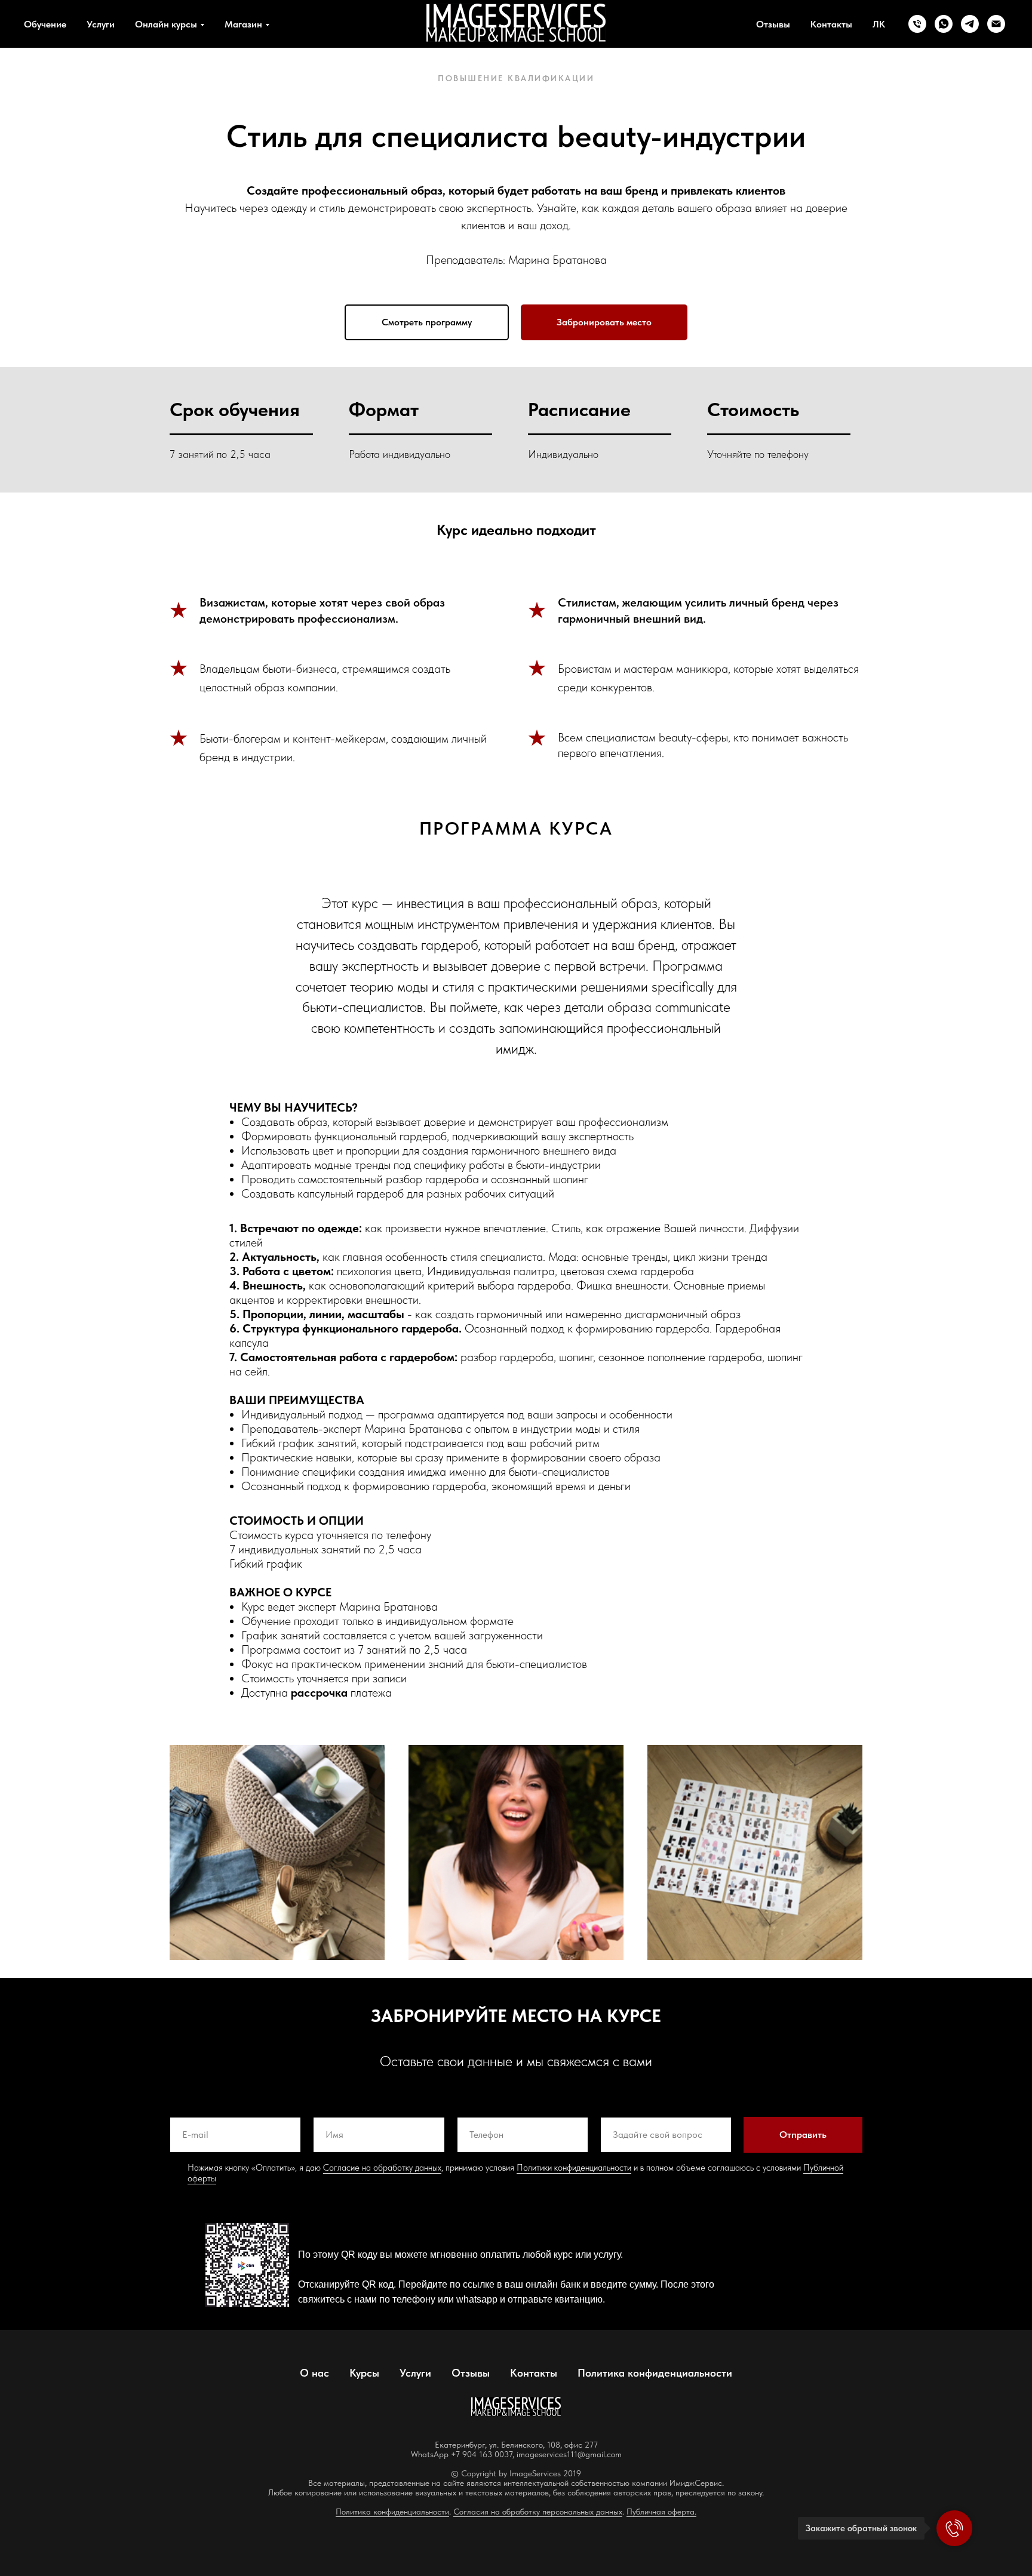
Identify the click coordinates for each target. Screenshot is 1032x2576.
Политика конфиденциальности (655, 2373)
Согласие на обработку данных (382, 2168)
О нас (314, 2373)
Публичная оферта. (661, 2512)
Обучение (45, 24)
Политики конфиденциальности (574, 2168)
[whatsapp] (944, 24)
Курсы (364, 2373)
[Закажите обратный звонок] (954, 2528)
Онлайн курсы (166, 24)
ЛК (879, 24)
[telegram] (970, 24)
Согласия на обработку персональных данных (538, 2512)
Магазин (243, 24)
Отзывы (773, 24)
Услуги (101, 24)
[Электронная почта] (996, 24)
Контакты (831, 24)
